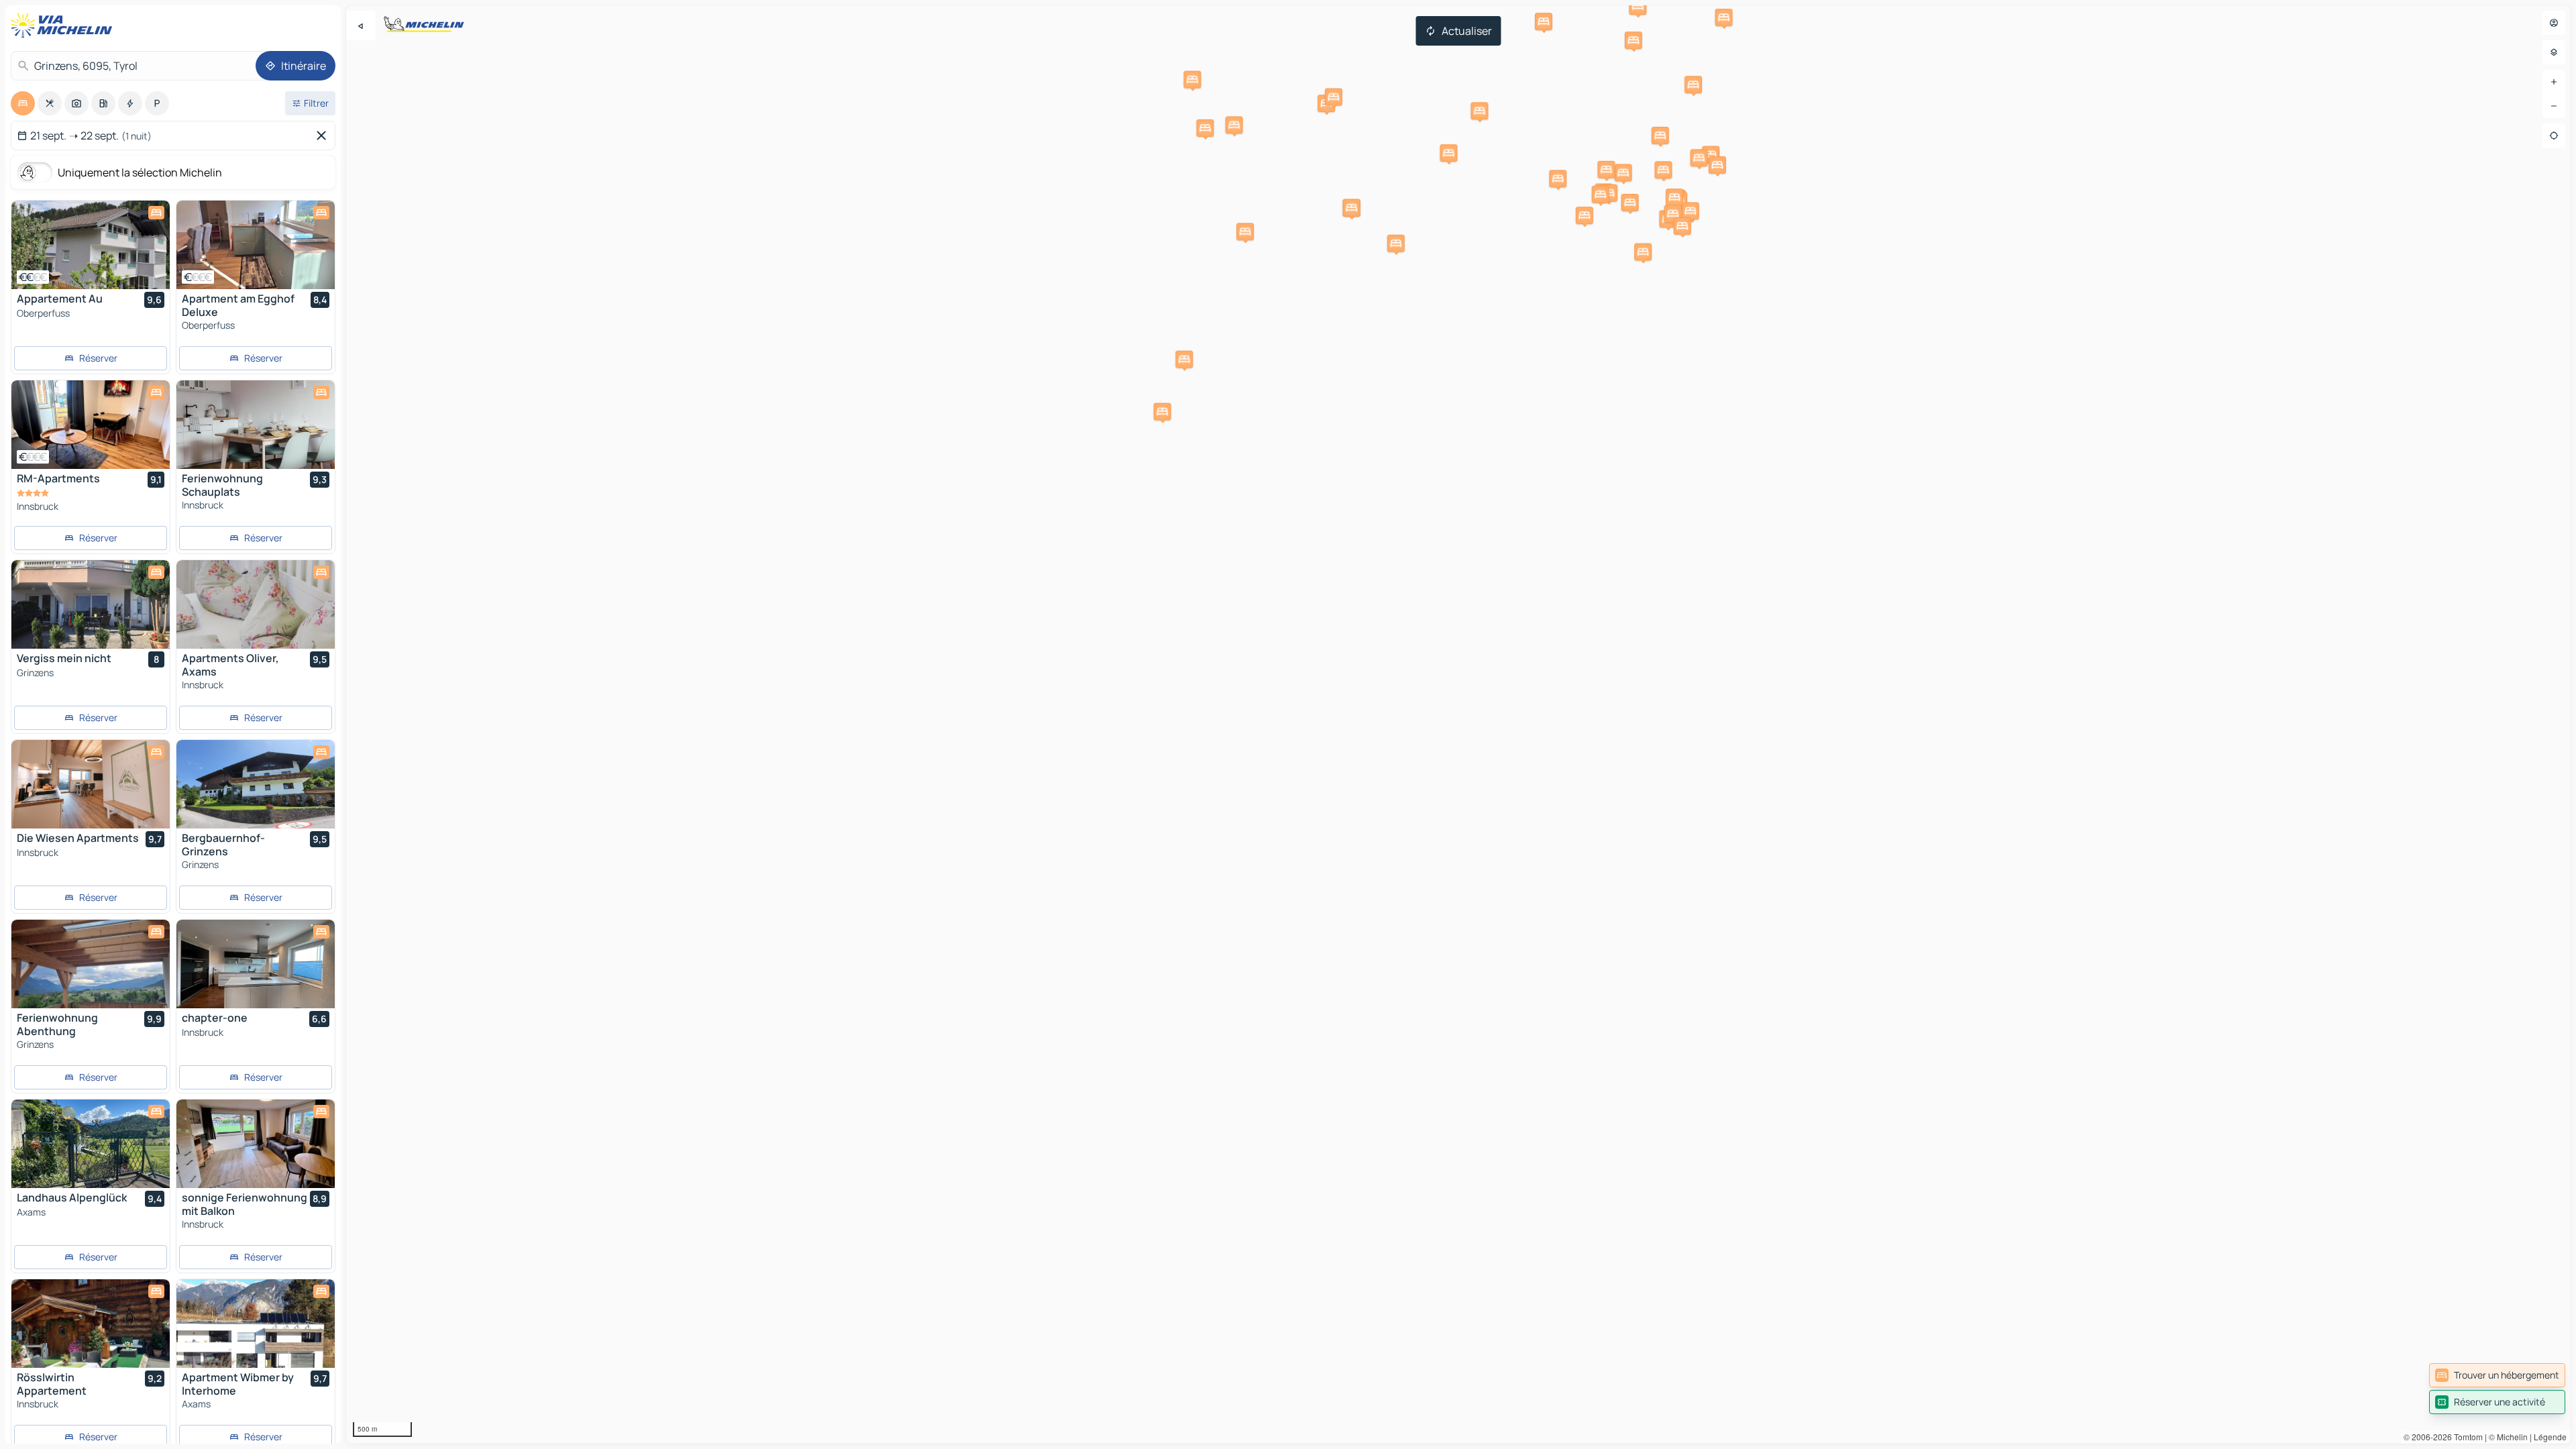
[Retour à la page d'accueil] (64, 25)
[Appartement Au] (91, 245)
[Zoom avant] (2554, 82)
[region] (1458, 724)
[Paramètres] (2554, 52)
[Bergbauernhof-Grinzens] (256, 784)
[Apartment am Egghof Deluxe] (256, 245)
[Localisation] (2554, 136)
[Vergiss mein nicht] (91, 604)
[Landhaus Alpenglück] (91, 1144)
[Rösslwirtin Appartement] (91, 1324)
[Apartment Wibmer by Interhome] (256, 1324)
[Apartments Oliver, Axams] (256, 604)
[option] (23, 103)
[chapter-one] (256, 964)
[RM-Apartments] (91, 425)
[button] (1245, 231)
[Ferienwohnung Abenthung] (91, 964)
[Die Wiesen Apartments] (91, 784)
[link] (2497, 1375)
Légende (2550, 1437)
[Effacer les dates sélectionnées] (324, 136)
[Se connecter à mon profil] (2554, 23)
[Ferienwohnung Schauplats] (256, 425)
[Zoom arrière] (2554, 106)
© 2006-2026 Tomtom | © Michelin (2466, 1437)
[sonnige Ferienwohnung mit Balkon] (256, 1144)
